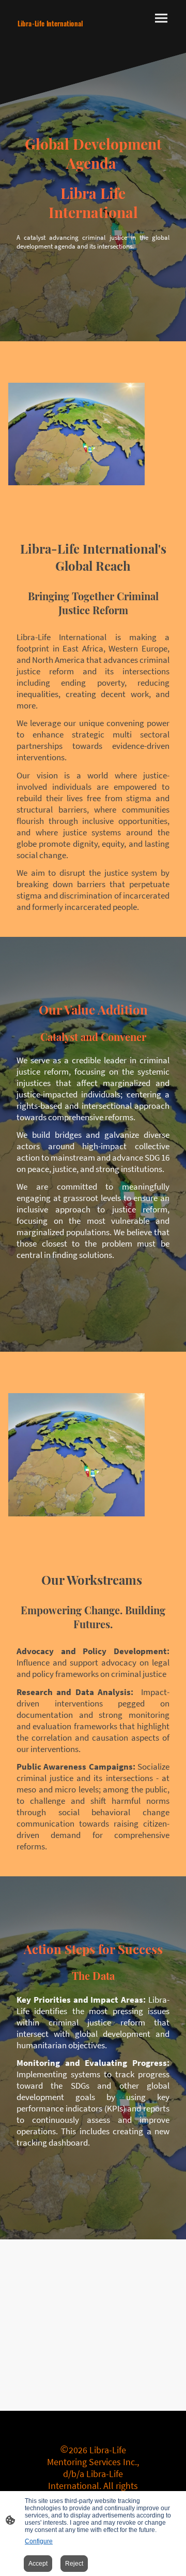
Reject (74, 2564)
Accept (38, 2564)
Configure (39, 2541)
